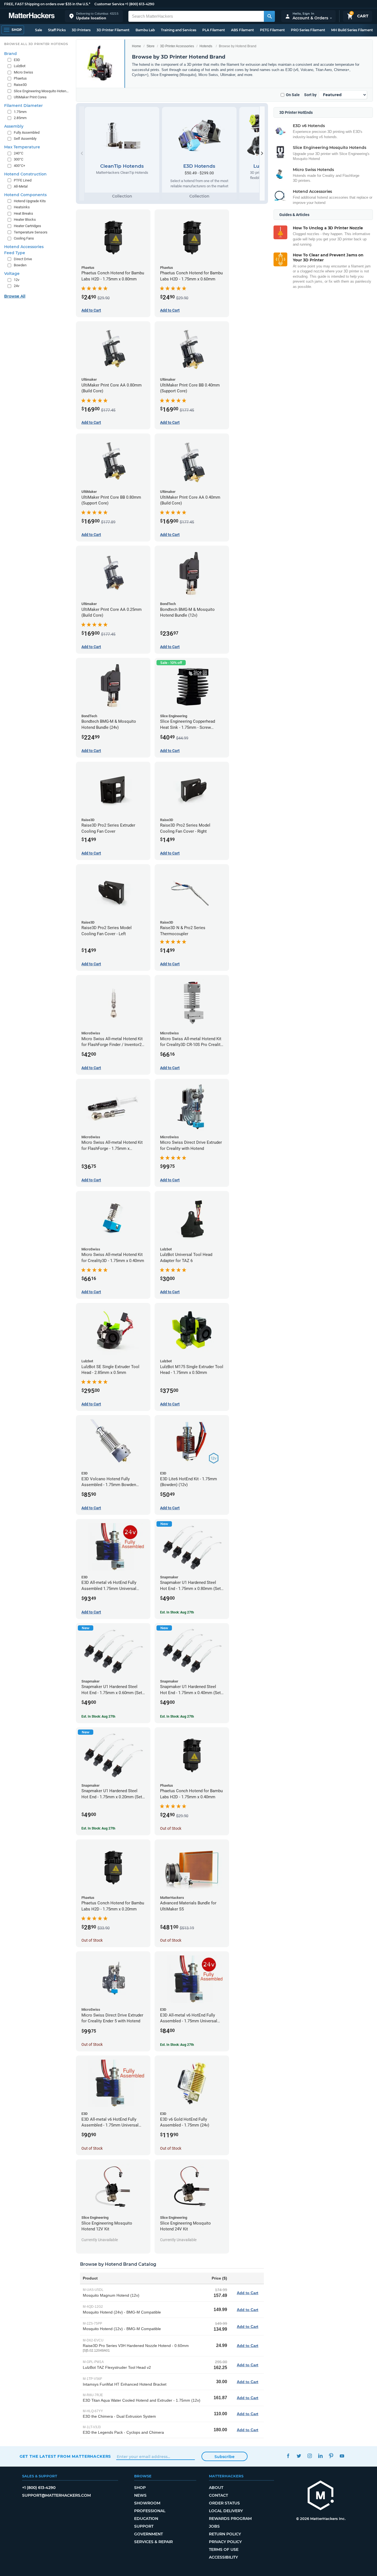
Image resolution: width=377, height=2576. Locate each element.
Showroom (147, 2503)
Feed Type (15, 253)
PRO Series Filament (308, 30)
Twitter (299, 2456)
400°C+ (19, 166)
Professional (150, 2511)
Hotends (206, 46)
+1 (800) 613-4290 (140, 4)
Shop (140, 2488)
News (140, 2495)
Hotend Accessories (24, 247)
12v (17, 280)
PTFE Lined (23, 180)
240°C (18, 153)
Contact (218, 2495)
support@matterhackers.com (56, 2495)
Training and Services (179, 30)
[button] (94, 16)
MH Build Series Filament (352, 30)
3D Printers (81, 30)
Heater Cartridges (27, 226)
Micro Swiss (23, 72)
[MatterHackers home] (32, 16)
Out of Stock (171, 1828)
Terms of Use (224, 2549)
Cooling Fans (24, 238)
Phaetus (20, 78)
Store (151, 46)
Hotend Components (25, 195)
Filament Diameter (23, 106)
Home (136, 46)
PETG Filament (272, 30)
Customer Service (109, 4)
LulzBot (20, 66)
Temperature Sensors (31, 232)
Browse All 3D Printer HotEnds (36, 44)
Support (144, 2526)
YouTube (342, 2456)
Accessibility (223, 2557)
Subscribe (225, 2457)
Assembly (14, 126)
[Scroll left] (82, 153)
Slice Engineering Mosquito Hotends (42, 91)
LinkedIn (321, 2456)
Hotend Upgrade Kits (30, 201)
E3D (17, 60)
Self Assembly (25, 139)
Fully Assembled (27, 132)
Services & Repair (153, 2542)
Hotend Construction (25, 174)
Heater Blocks (25, 220)
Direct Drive (23, 259)
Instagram (310, 2456)
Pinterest (331, 2456)
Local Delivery (226, 2511)
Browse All (15, 296)
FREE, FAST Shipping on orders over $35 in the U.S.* (47, 4)
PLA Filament (214, 30)
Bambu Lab (145, 30)
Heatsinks (22, 207)
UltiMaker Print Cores (30, 97)
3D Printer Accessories (177, 46)
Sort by (310, 95)
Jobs (214, 2526)
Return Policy (225, 2534)
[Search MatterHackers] (269, 16)
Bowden (20, 265)
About (216, 2488)
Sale (39, 30)
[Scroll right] (262, 153)
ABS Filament (242, 30)
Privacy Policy (225, 2542)
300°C (18, 159)
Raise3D (20, 85)
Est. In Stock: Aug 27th (177, 1612)
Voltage (12, 274)
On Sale (293, 95)
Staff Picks (57, 30)
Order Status (224, 2503)
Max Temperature (22, 147)
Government (148, 2534)
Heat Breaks (23, 213)
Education (146, 2519)
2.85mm (20, 118)
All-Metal (21, 186)
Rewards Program (230, 2519)
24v (17, 286)
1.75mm (20, 112)
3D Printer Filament (113, 30)
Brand (10, 54)
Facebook (288, 2456)
